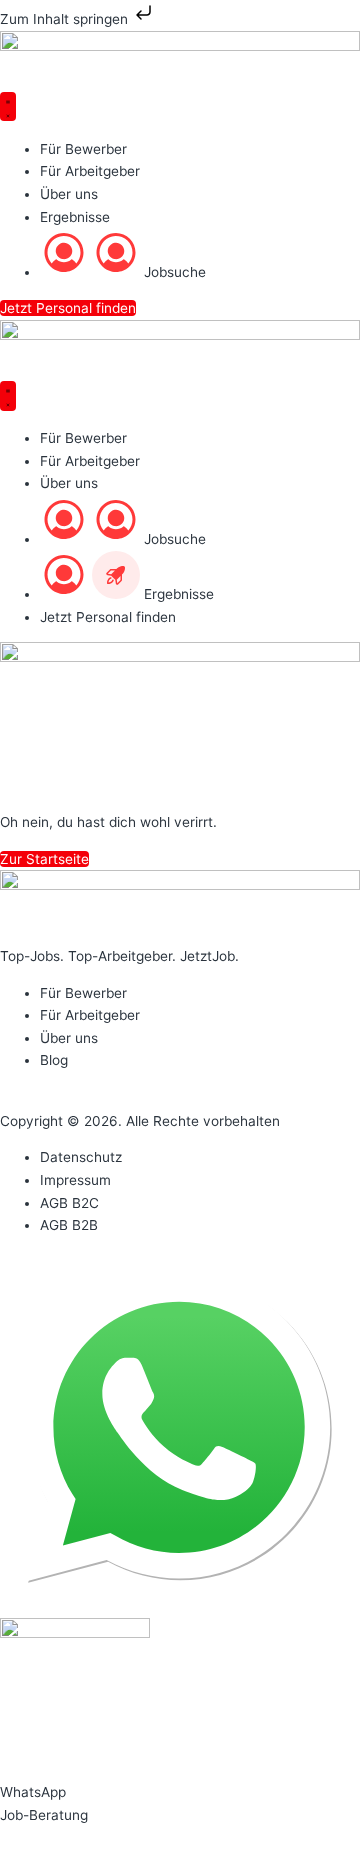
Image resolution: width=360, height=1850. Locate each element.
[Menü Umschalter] (8, 106)
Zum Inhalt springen (66, 19)
